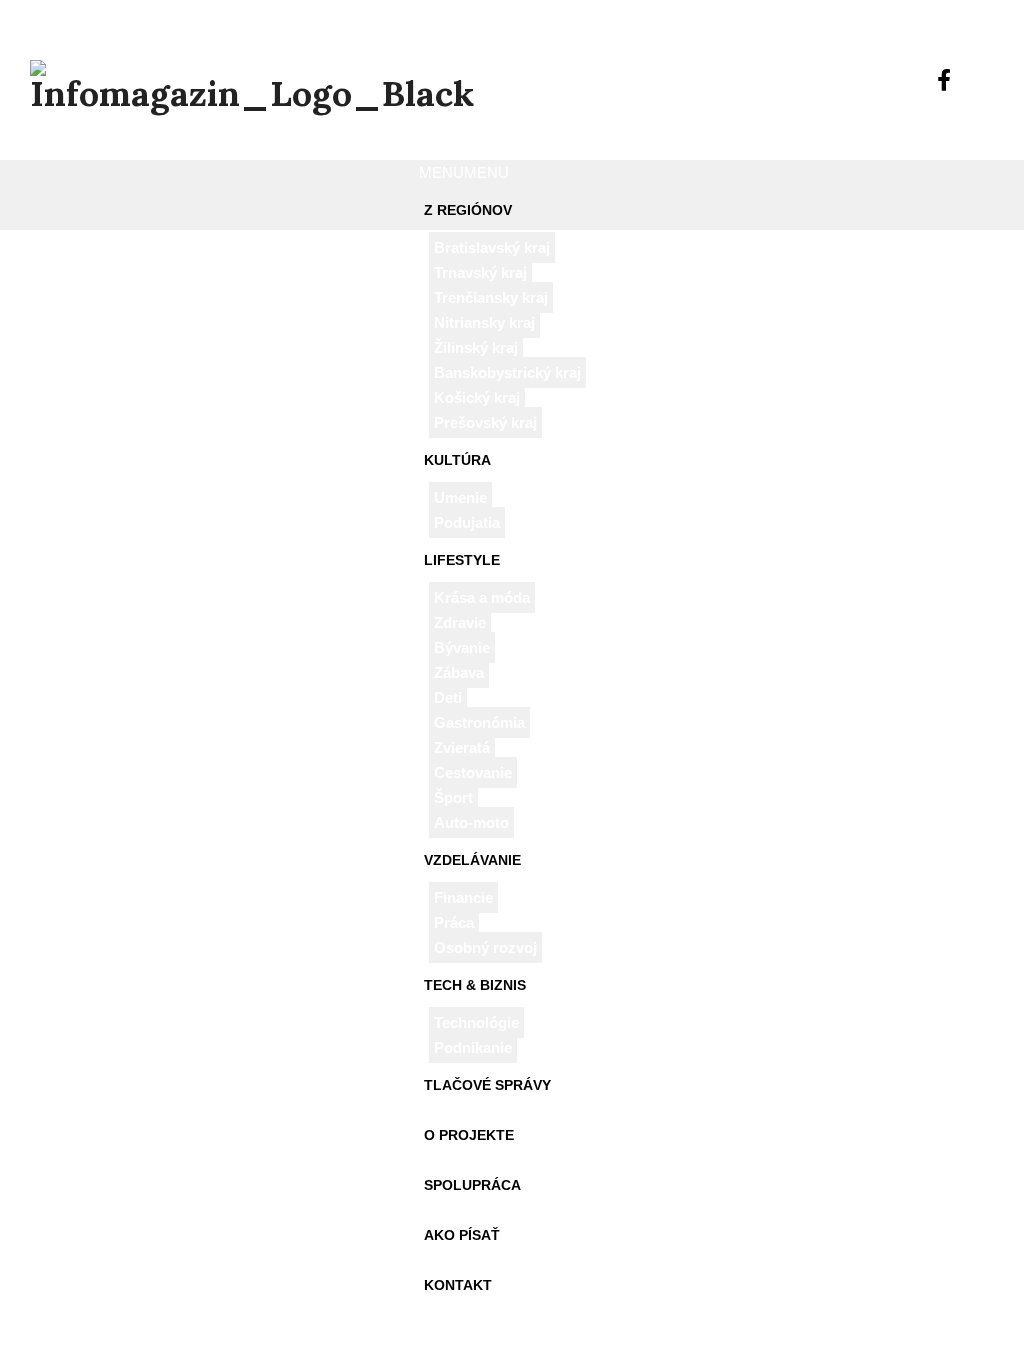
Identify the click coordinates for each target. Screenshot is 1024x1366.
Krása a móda (482, 597)
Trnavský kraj (480, 272)
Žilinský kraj (476, 347)
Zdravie (460, 622)
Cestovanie (473, 772)
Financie (463, 897)
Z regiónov (468, 210)
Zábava (459, 672)
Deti (448, 697)
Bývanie (462, 647)
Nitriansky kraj (484, 322)
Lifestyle (462, 560)
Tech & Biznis (475, 985)
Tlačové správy (487, 1085)
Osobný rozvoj (485, 947)
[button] (464, 172)
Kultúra (457, 460)
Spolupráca (472, 1185)
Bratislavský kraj (492, 247)
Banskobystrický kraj (507, 372)
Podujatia (467, 522)
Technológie (476, 1022)
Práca (454, 922)
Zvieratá (462, 747)
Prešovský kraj (485, 422)
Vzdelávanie (472, 860)
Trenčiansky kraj (491, 297)
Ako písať (462, 1235)
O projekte (469, 1135)
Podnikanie (473, 1047)
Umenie (460, 497)
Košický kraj (477, 397)
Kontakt (458, 1285)
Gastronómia (479, 722)
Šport (453, 797)
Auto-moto (471, 822)
